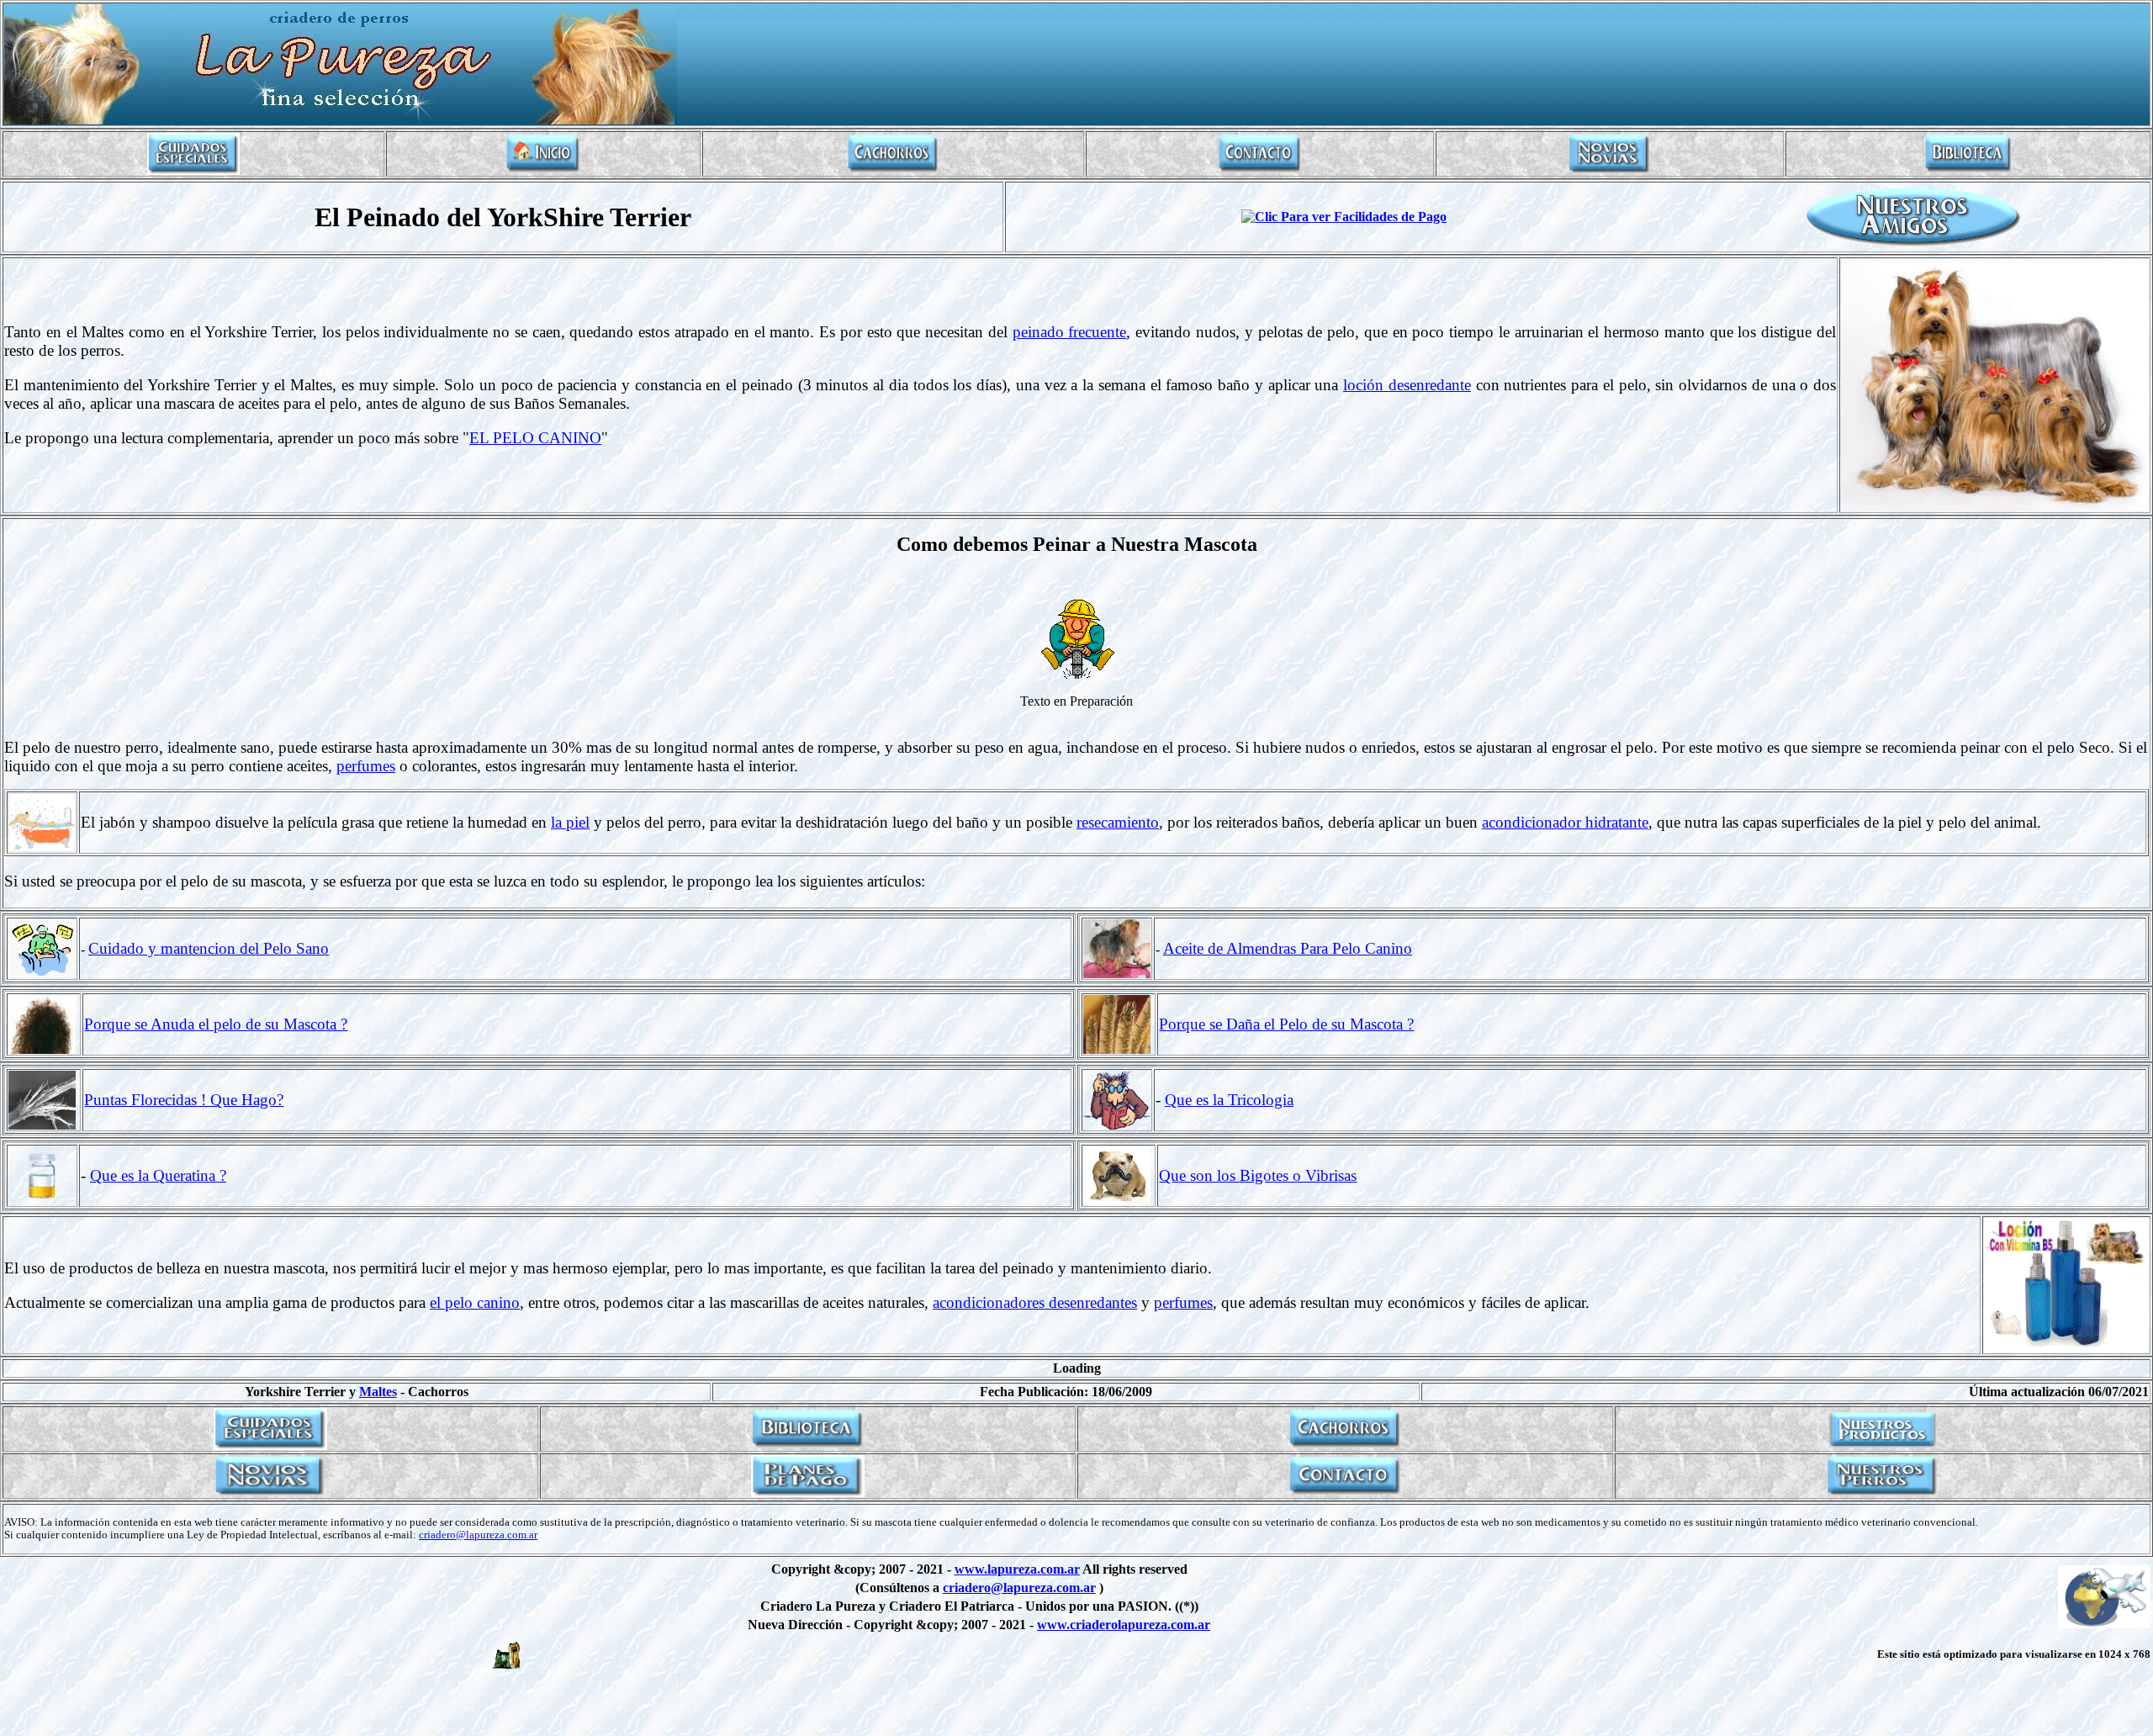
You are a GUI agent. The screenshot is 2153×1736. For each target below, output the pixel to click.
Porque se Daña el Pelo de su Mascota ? (1286, 1024)
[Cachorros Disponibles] (893, 170)
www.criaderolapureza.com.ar (1124, 1625)
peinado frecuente (1070, 332)
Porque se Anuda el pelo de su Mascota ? (216, 1024)
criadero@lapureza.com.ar (478, 1535)
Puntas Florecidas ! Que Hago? (184, 1100)
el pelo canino (475, 1302)
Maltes (378, 1392)
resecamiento (1118, 822)
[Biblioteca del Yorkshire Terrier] (1968, 170)
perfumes (366, 766)
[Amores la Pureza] (1610, 170)
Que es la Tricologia (1229, 1100)
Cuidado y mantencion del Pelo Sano (209, 948)
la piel (570, 822)
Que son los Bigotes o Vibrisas (1258, 1175)
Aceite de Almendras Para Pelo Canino (1288, 948)
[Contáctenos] (1260, 170)
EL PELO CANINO (535, 438)
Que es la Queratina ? (158, 1175)
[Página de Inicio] (543, 170)
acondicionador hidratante (1565, 822)
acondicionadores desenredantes (1035, 1302)
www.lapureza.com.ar (1017, 1569)
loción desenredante (1407, 385)
